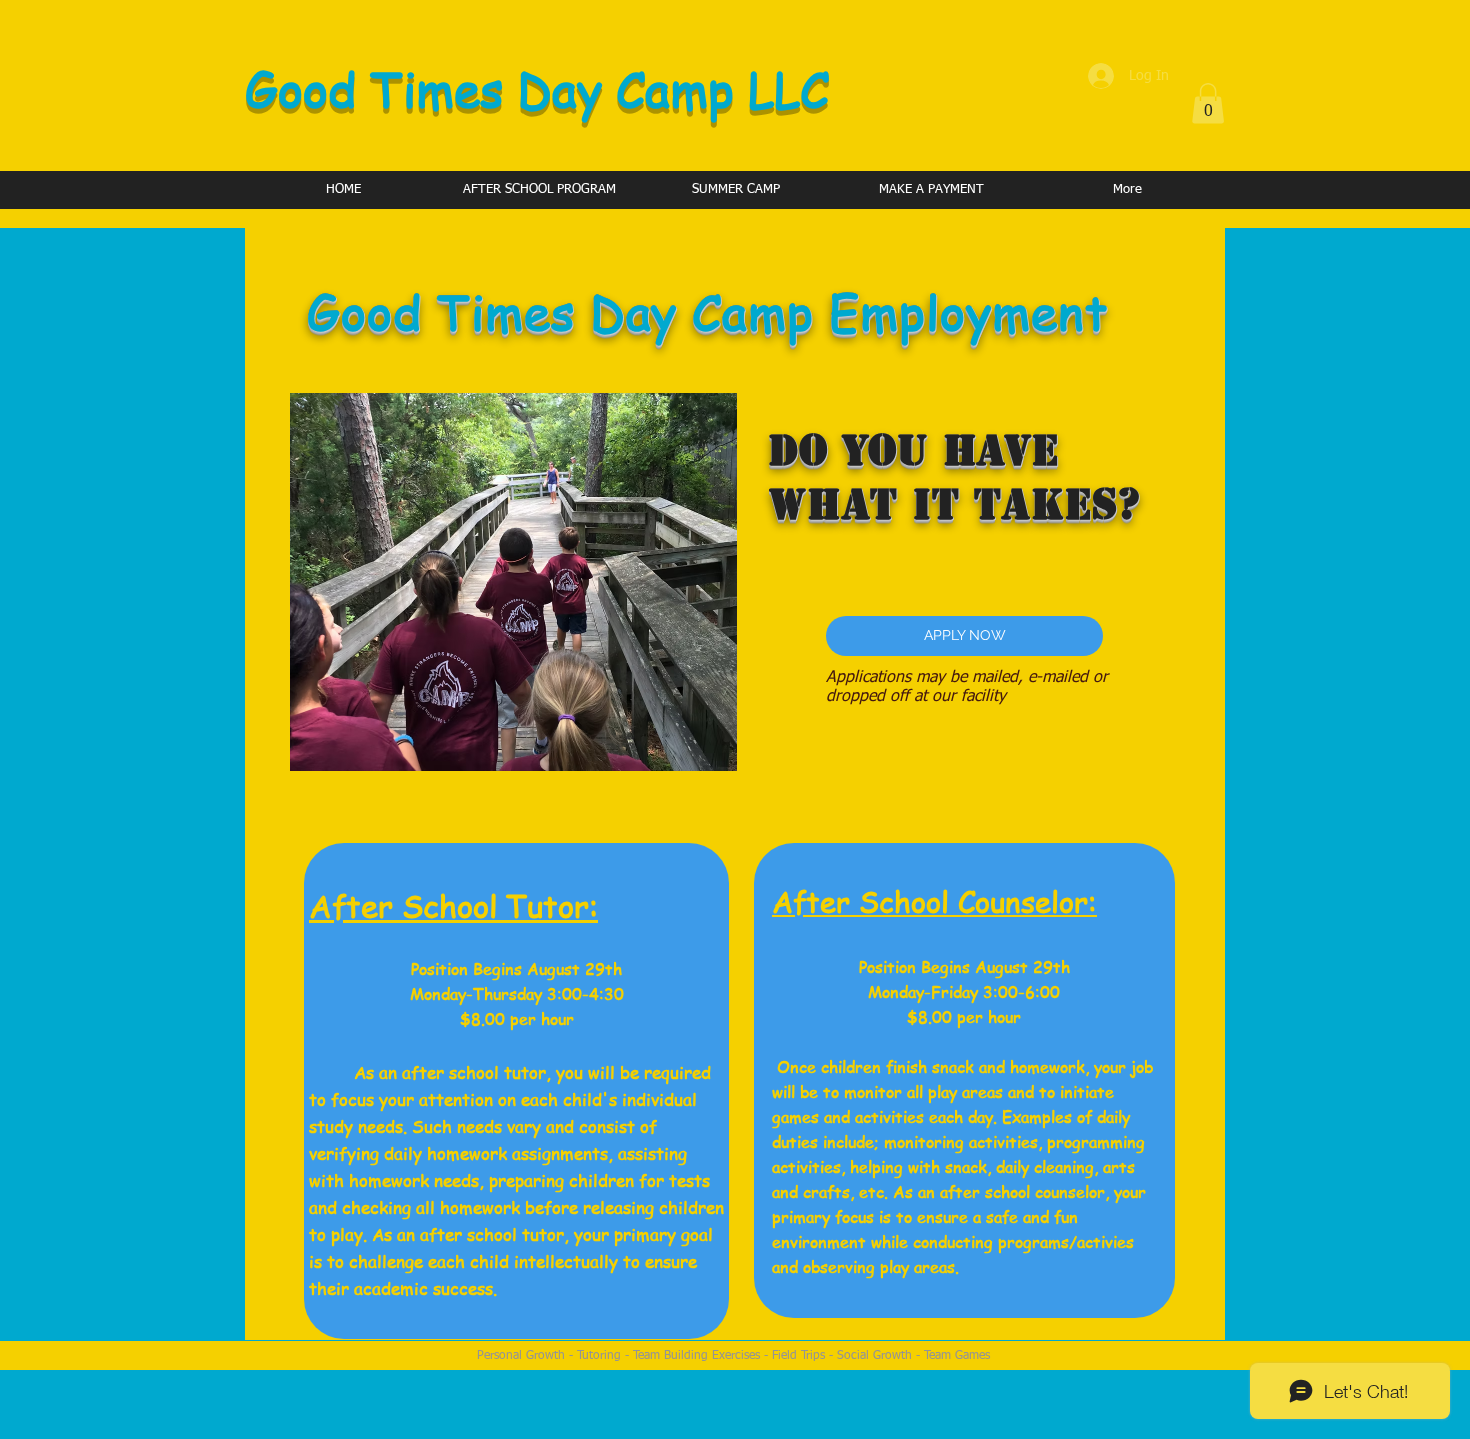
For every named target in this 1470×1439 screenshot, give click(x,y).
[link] (1208, 103)
